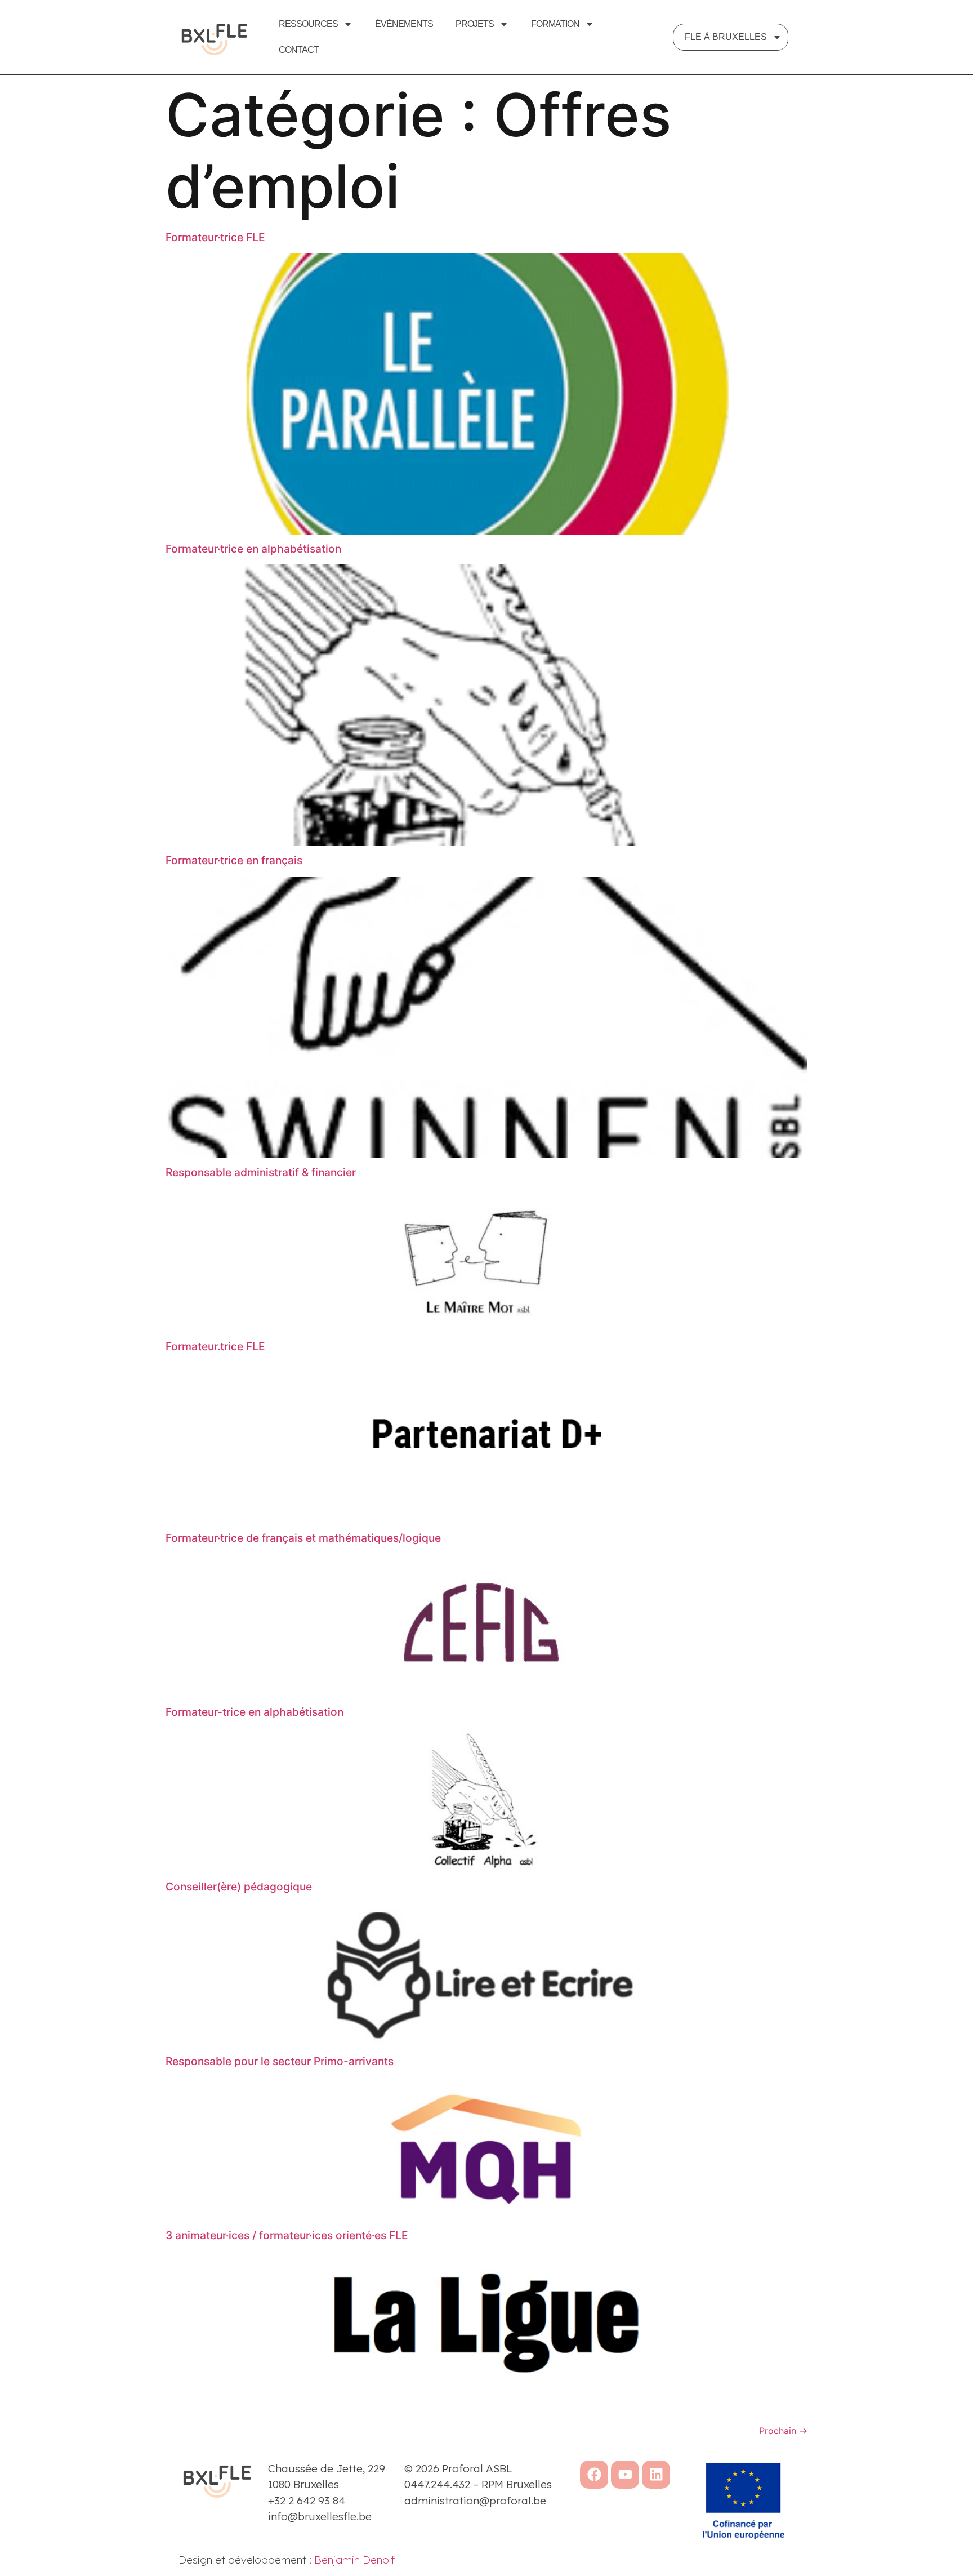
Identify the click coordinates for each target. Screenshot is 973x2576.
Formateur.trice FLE (215, 1346)
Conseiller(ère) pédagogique (239, 1887)
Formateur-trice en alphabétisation (255, 1712)
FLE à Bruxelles (726, 37)
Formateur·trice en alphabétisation (253, 549)
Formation (555, 24)
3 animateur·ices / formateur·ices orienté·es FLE (287, 2235)
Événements (404, 24)
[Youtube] (625, 2475)
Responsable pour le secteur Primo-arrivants (280, 2061)
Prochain (783, 2431)
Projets (475, 24)
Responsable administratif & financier (261, 1172)
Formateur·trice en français (234, 860)
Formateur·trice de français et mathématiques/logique (303, 1538)
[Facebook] (594, 2475)
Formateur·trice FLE (215, 237)
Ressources (308, 24)
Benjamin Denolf (354, 2560)
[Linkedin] (656, 2475)
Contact (299, 50)
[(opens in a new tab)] (486, 531)
